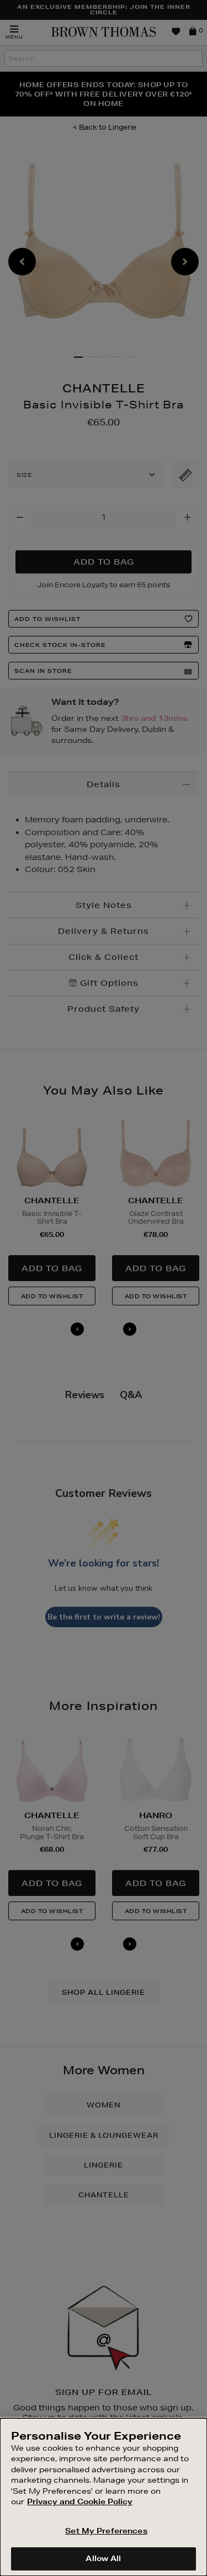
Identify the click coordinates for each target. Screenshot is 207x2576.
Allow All (103, 2558)
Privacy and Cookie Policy (80, 2501)
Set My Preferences (106, 2531)
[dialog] (104, 2497)
